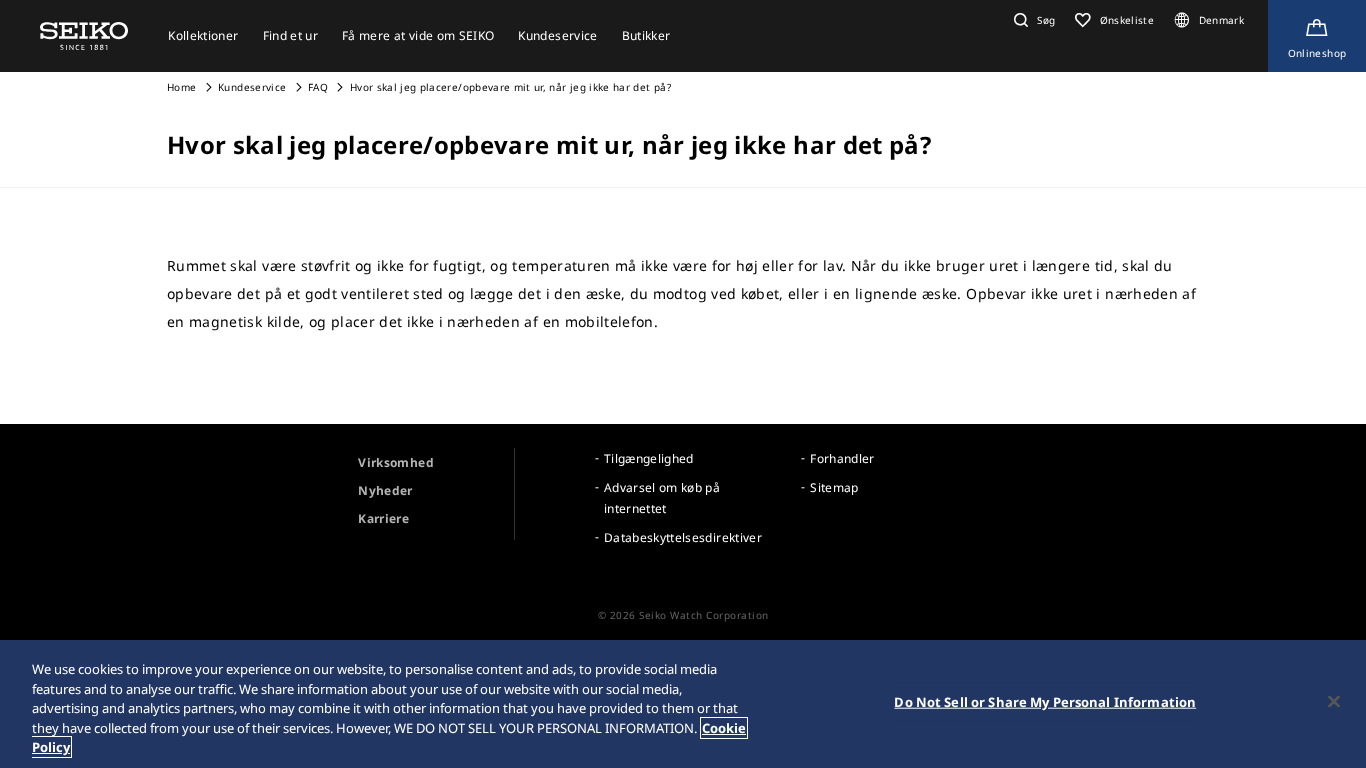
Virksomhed (396, 462)
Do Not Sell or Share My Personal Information (1045, 702)
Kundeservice (252, 87)
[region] (683, 704)
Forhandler (842, 458)
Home (181, 87)
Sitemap (834, 487)
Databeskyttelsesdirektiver (683, 537)
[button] (1032, 20)
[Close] (1334, 702)
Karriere (383, 518)
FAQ (319, 87)
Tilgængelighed (649, 458)
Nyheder (385, 490)
